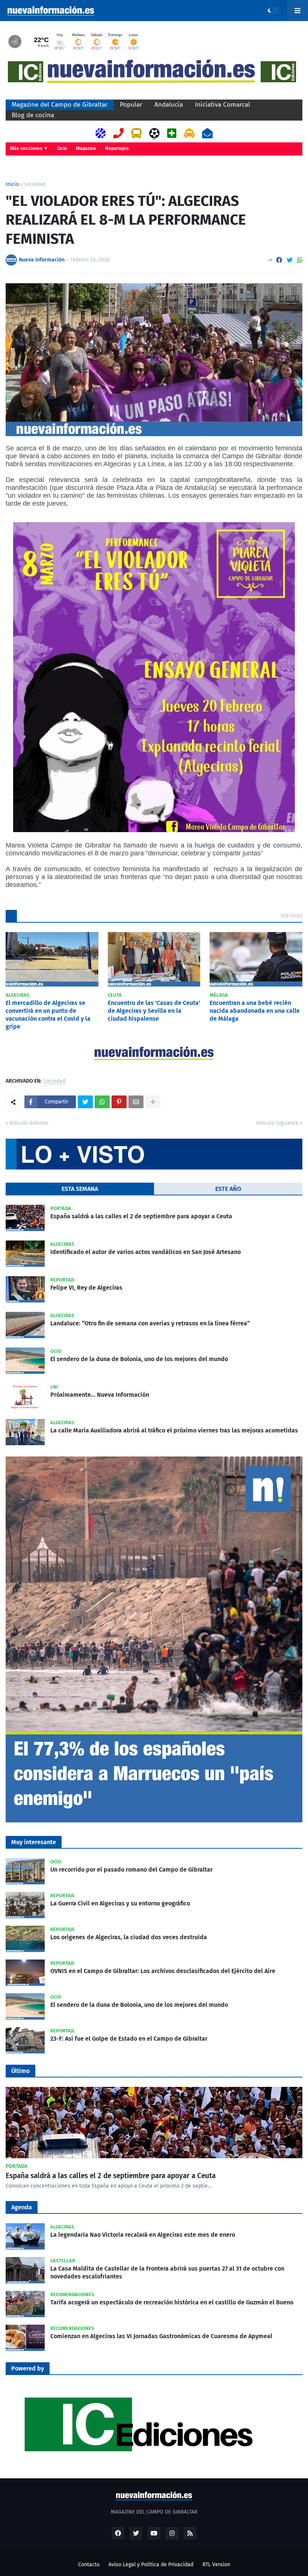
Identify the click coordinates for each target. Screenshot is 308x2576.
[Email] (136, 1102)
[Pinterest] (119, 1102)
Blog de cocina (33, 115)
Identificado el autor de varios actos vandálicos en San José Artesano (146, 1252)
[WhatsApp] (300, 260)
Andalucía (169, 105)
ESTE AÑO (228, 1189)
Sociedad (34, 184)
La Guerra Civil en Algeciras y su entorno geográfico (120, 1903)
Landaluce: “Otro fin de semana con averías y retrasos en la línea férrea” (150, 1323)
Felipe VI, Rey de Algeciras (86, 1288)
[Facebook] (279, 260)
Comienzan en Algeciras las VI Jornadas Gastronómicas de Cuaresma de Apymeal (161, 2336)
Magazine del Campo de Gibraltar (60, 105)
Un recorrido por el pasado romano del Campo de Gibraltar (131, 1870)
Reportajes (117, 148)
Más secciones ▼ (29, 148)
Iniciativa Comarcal (223, 105)
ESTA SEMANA (80, 1189)
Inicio (12, 184)
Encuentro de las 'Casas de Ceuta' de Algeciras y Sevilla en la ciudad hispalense (154, 1011)
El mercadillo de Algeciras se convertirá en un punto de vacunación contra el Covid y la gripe (48, 1015)
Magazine (86, 148)
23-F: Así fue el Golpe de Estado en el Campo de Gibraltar (129, 2039)
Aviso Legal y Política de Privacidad (151, 2565)
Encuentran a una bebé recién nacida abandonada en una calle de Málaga (255, 1011)
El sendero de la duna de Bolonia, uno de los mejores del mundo (139, 1359)
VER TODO (291, 916)
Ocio (62, 148)
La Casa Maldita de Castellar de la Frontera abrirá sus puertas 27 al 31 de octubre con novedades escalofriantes (167, 2272)
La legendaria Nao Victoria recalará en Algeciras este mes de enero (143, 2235)
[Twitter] (290, 260)
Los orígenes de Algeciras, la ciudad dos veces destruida (129, 1937)
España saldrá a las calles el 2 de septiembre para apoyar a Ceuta (141, 1216)
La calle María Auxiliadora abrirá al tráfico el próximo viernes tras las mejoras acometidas (174, 1430)
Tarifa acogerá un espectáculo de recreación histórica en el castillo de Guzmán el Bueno (172, 2302)
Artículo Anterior (29, 1123)
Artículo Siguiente (277, 1123)
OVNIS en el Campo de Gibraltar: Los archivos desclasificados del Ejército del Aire (163, 1971)
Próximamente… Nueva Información (100, 1395)
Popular (131, 105)
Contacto (89, 2565)
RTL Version (216, 2565)
